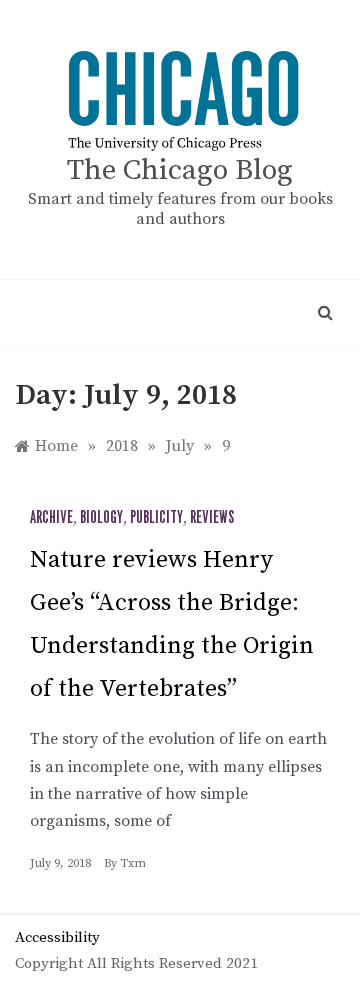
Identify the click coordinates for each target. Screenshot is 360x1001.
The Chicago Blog (180, 170)
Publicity (156, 518)
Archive (51, 518)
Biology (101, 518)
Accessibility (57, 937)
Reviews (212, 518)
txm (133, 863)
